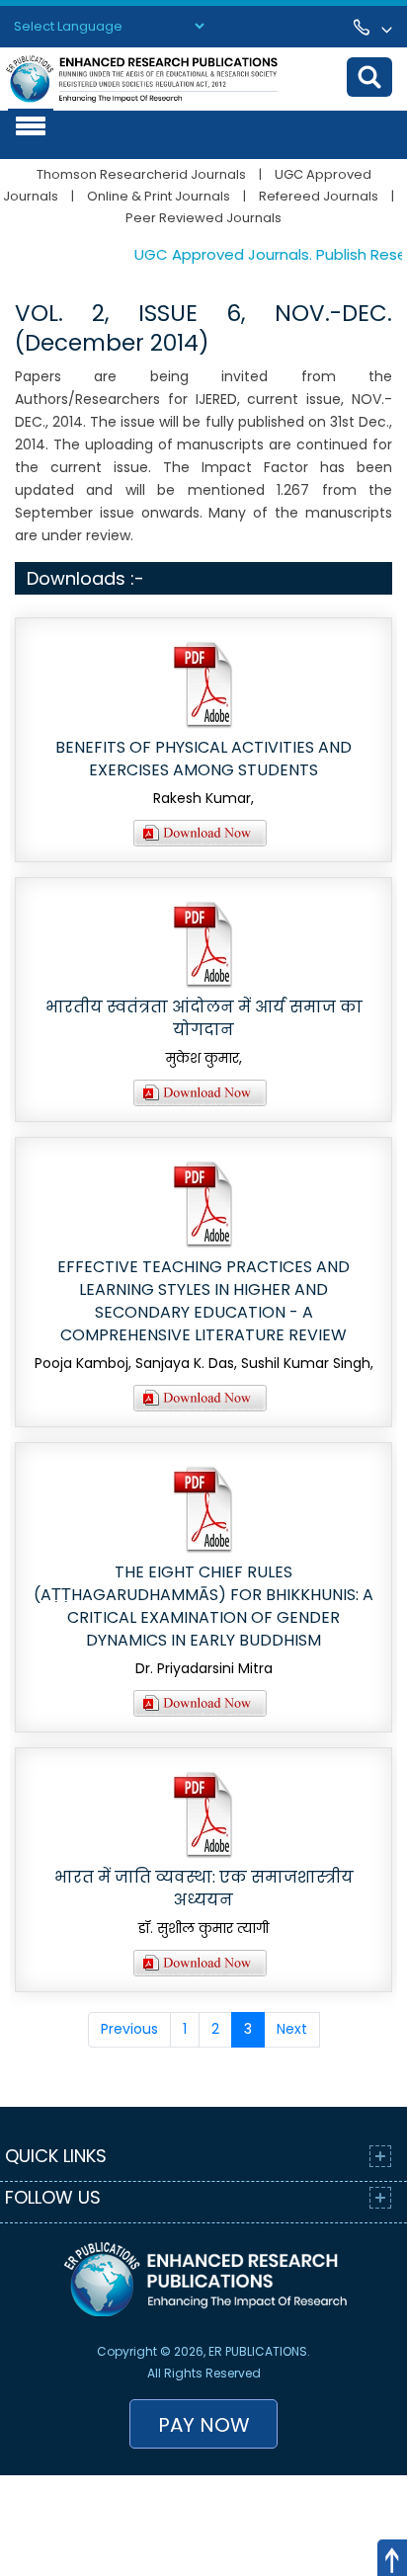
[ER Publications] (142, 78)
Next (292, 2029)
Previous (129, 2029)
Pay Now (204, 2425)
